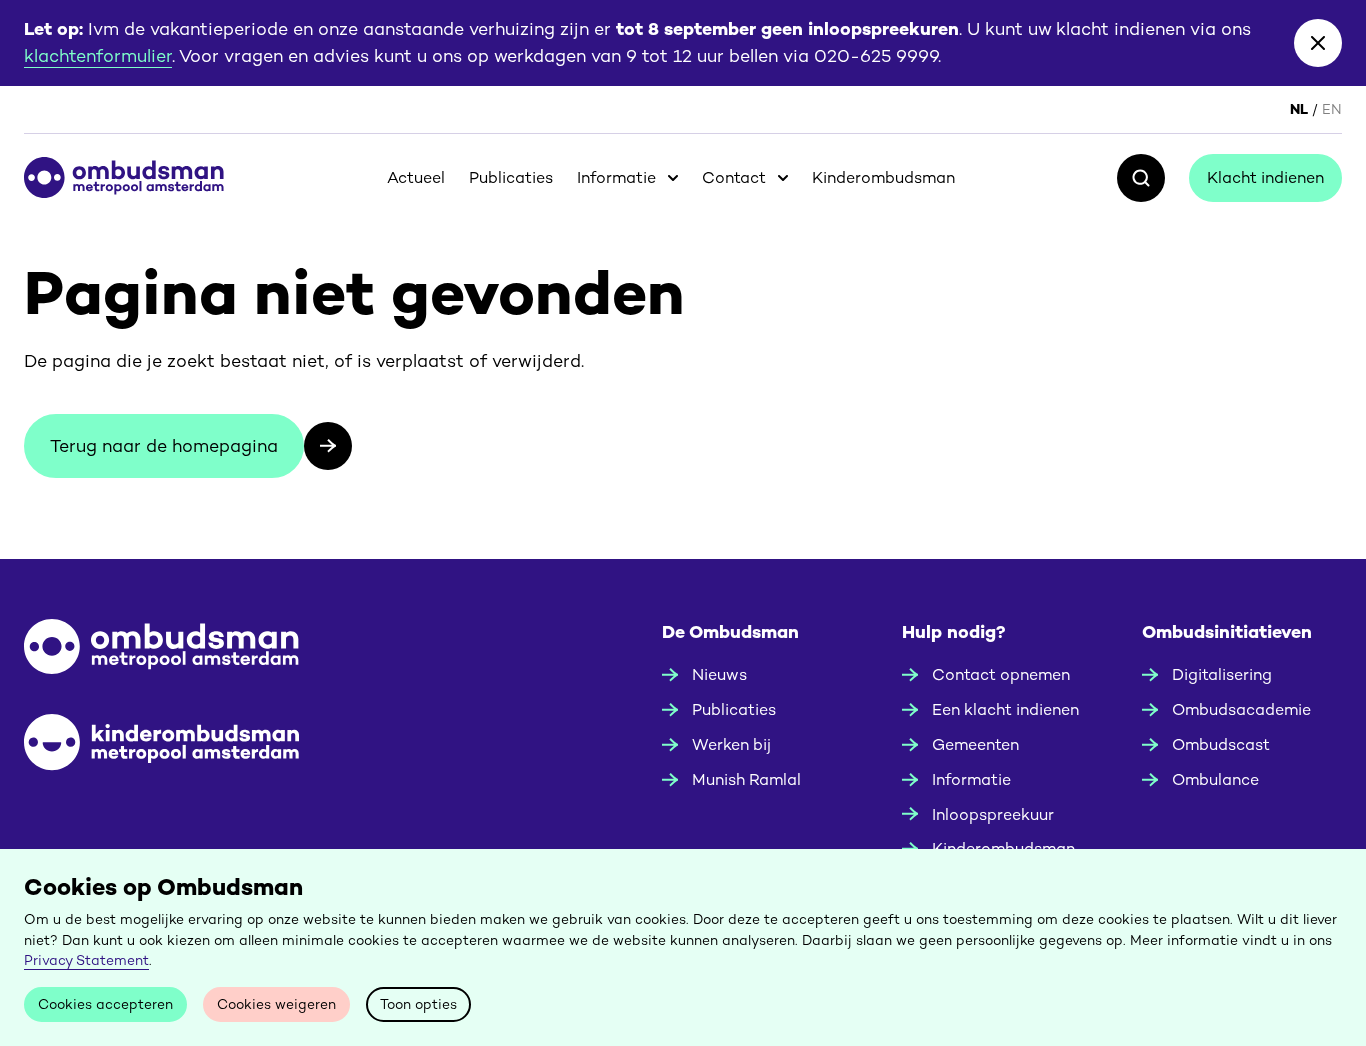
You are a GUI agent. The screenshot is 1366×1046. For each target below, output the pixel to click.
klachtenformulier (98, 55)
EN (1332, 109)
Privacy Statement (86, 960)
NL (1299, 109)
